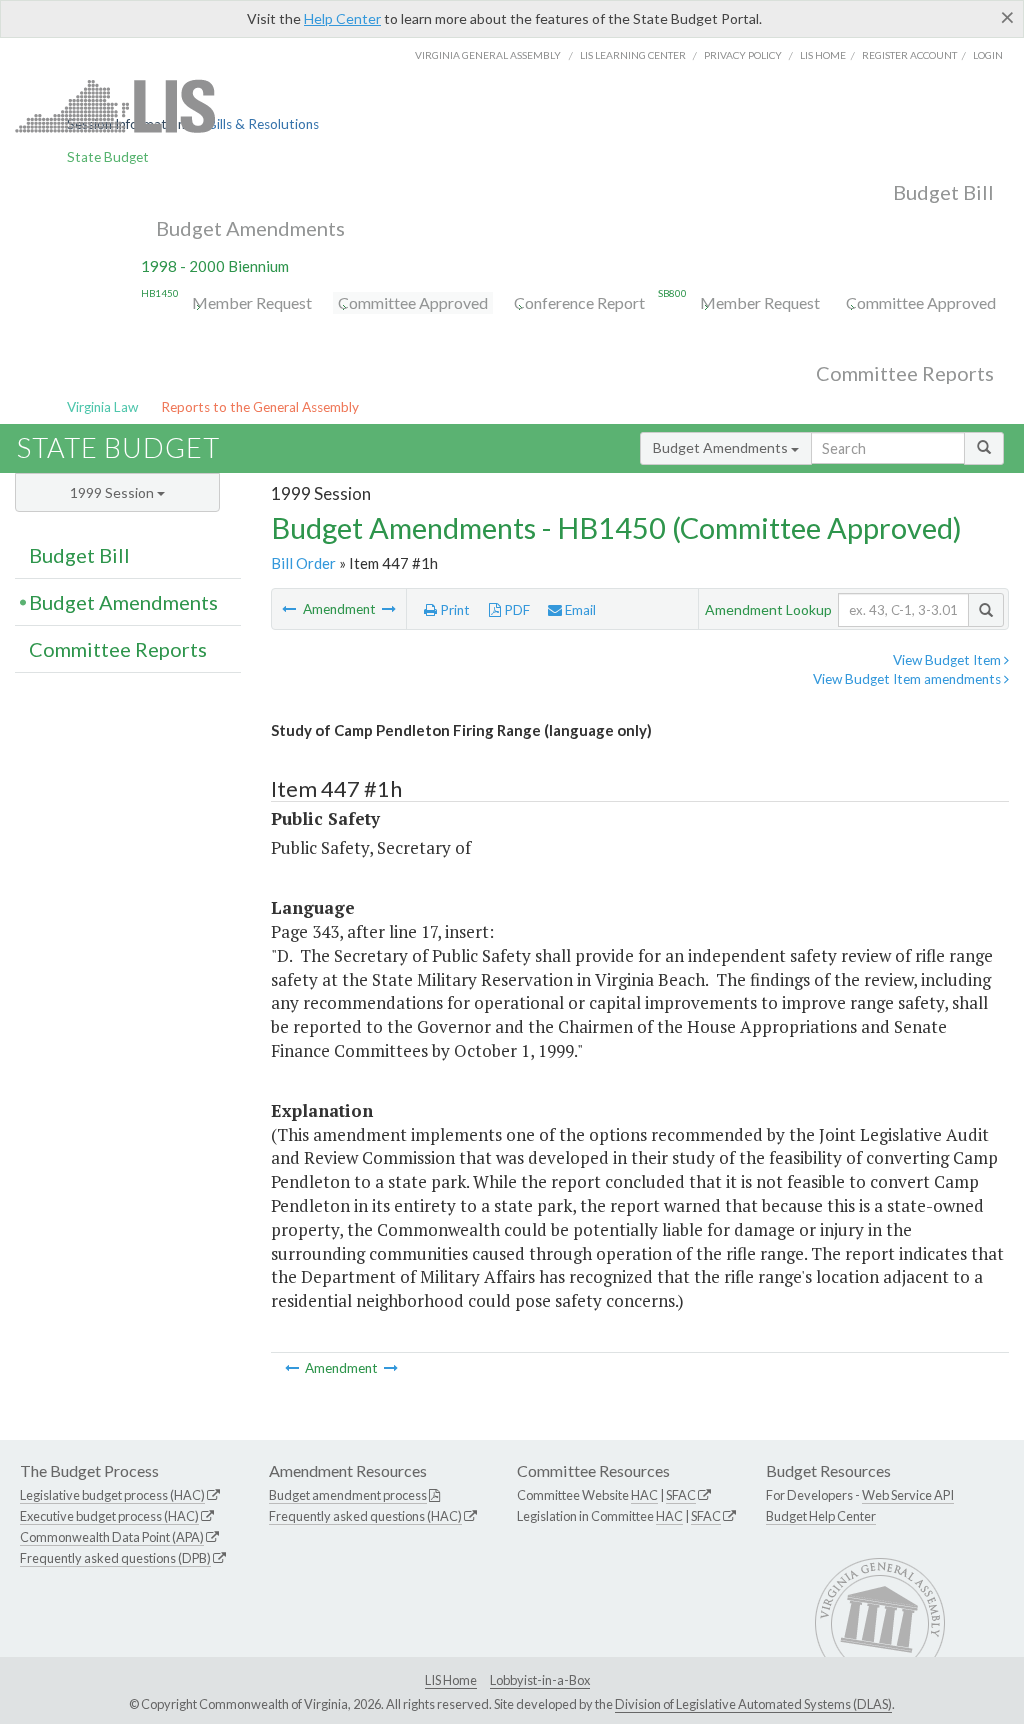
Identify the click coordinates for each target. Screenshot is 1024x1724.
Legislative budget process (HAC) (112, 1495)
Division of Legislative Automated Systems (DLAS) (753, 1704)
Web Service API (908, 1495)
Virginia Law (102, 407)
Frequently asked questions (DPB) (115, 1558)
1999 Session (113, 492)
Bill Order (303, 563)
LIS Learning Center (633, 55)
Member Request (252, 302)
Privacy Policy (743, 55)
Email (579, 610)
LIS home (823, 55)
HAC (644, 1495)
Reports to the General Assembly (260, 407)
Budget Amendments (250, 228)
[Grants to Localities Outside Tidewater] (290, 609)
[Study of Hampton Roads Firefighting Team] (389, 609)
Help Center (342, 18)
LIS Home (451, 1680)
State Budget (108, 157)
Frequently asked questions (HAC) (365, 1516)
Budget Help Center (821, 1516)
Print (453, 610)
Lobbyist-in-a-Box (540, 1680)
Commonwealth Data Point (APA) (112, 1537)
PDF (515, 610)
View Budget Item (948, 660)
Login (988, 55)
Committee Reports (905, 373)
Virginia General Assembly (488, 55)
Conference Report (579, 302)
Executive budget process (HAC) (109, 1516)
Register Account (909, 55)
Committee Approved (413, 302)
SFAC (681, 1495)
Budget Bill (943, 192)
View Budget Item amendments (908, 679)
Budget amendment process (348, 1495)
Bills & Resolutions (263, 124)
